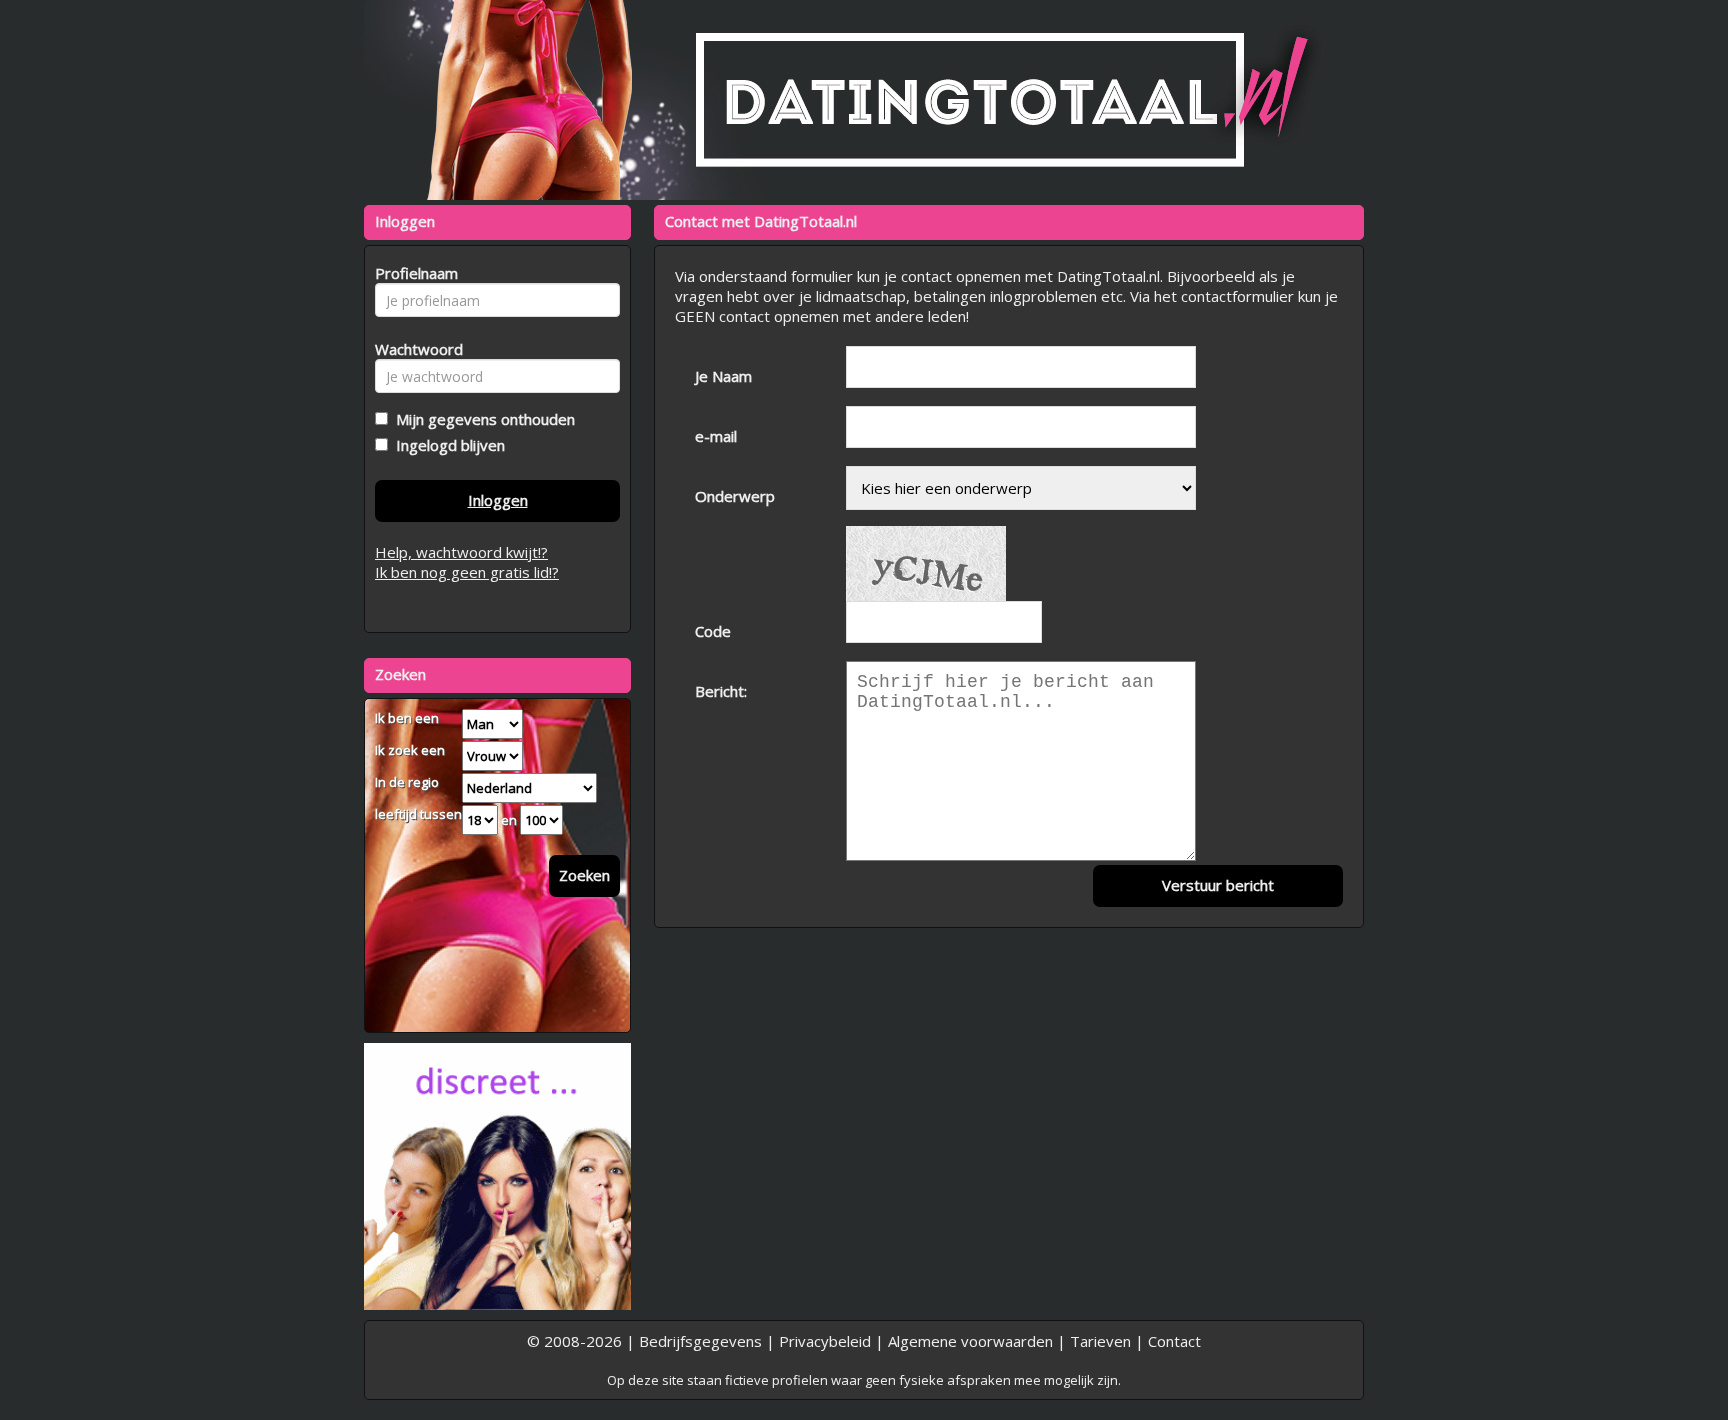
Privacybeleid (825, 1341)
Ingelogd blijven (446, 445)
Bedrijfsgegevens (700, 1341)
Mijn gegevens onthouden (481, 419)
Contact (1174, 1341)
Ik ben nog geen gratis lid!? (467, 572)
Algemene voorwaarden (970, 1341)
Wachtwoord (413, 349)
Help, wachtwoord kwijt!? (461, 552)
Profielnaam (413, 273)
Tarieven (1100, 1341)
